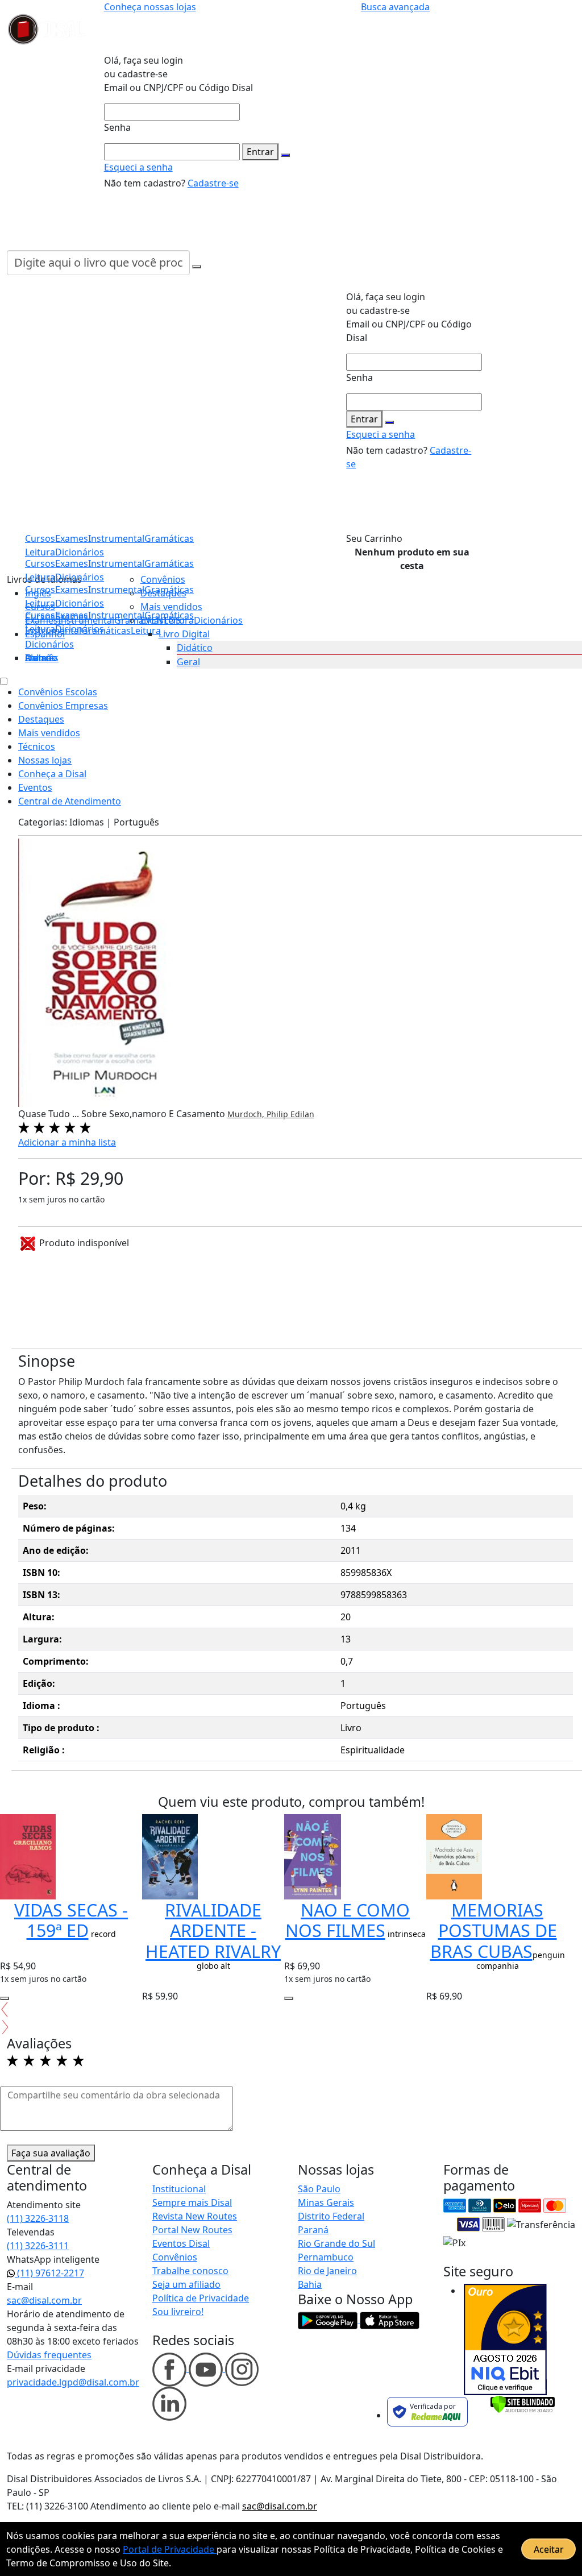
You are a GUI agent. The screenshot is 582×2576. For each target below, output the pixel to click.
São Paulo (319, 2189)
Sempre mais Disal (192, 2202)
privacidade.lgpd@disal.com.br (73, 2382)
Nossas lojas (45, 760)
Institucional (179, 2189)
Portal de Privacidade (170, 2549)
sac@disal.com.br (44, 2300)
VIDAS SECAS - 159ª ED (71, 1920)
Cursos (40, 615)
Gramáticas (169, 563)
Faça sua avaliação (51, 2153)
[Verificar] (523, 2404)
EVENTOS (161, 620)
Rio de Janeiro (327, 2271)
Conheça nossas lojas (150, 7)
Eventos (35, 787)
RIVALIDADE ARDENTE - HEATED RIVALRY (213, 1930)
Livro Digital (184, 634)
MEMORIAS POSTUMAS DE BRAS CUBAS (494, 1930)
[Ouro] (505, 2339)
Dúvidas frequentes (49, 2355)
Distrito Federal (331, 2216)
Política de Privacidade (201, 2298)
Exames (72, 615)
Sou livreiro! (178, 2312)
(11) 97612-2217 (49, 2273)
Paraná (313, 2230)
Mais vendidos (171, 607)
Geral (188, 662)
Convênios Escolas (58, 692)
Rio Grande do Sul (336, 2243)
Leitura (40, 629)
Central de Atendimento (70, 801)
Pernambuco (326, 2257)
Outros (40, 658)
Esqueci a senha (138, 167)
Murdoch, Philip (259, 1114)
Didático (195, 648)
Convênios (163, 579)
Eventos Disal (181, 2243)
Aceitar (549, 2549)
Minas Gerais (326, 2202)
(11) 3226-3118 (38, 2218)
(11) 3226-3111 (38, 2246)
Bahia (310, 2284)
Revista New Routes (195, 2216)
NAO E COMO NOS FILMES (348, 1920)
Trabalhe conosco (190, 2271)
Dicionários (49, 644)
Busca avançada (395, 7)
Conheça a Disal (52, 774)
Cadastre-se (213, 183)
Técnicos (37, 746)
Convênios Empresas (63, 706)
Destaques (163, 593)
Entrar (260, 152)
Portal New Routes (192, 2230)
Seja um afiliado (186, 2284)
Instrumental (116, 563)
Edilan (302, 1114)
